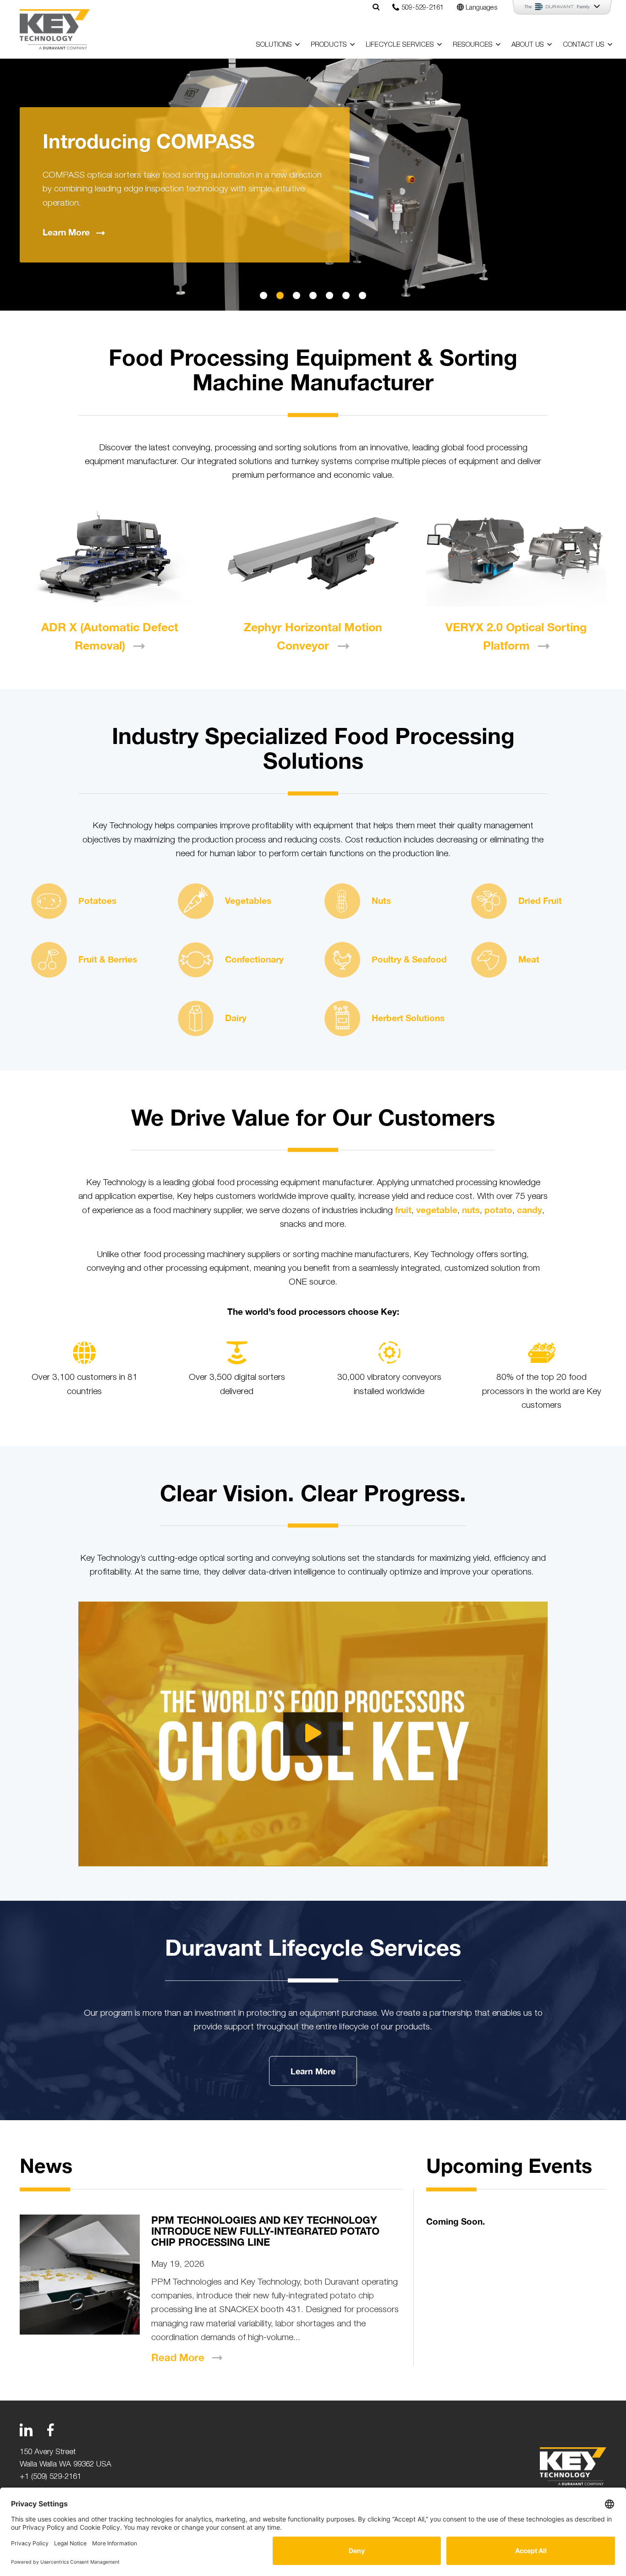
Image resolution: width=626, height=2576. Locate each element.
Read (178, 2357)
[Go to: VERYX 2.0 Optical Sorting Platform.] (516, 556)
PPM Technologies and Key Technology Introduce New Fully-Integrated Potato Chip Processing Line (265, 2231)
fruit (403, 1210)
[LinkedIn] (26, 2430)
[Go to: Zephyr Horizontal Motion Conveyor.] (313, 556)
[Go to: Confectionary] (196, 960)
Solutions (274, 44)
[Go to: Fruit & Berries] (49, 960)
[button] (264, 295)
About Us (528, 44)
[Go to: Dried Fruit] (489, 901)
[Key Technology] (55, 29)
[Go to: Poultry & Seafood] (342, 960)
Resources (473, 44)
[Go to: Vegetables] (196, 901)
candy (530, 1210)
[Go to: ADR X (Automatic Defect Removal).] (110, 556)
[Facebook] (50, 2430)
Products (329, 44)
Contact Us (584, 44)
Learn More (313, 2071)
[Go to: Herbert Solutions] (342, 1018)
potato (498, 1210)
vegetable (437, 1210)
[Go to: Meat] (489, 960)
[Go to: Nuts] (342, 901)
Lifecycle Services (400, 44)
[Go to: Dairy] (196, 1018)
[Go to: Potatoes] (49, 901)
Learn (66, 232)
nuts (471, 1210)
